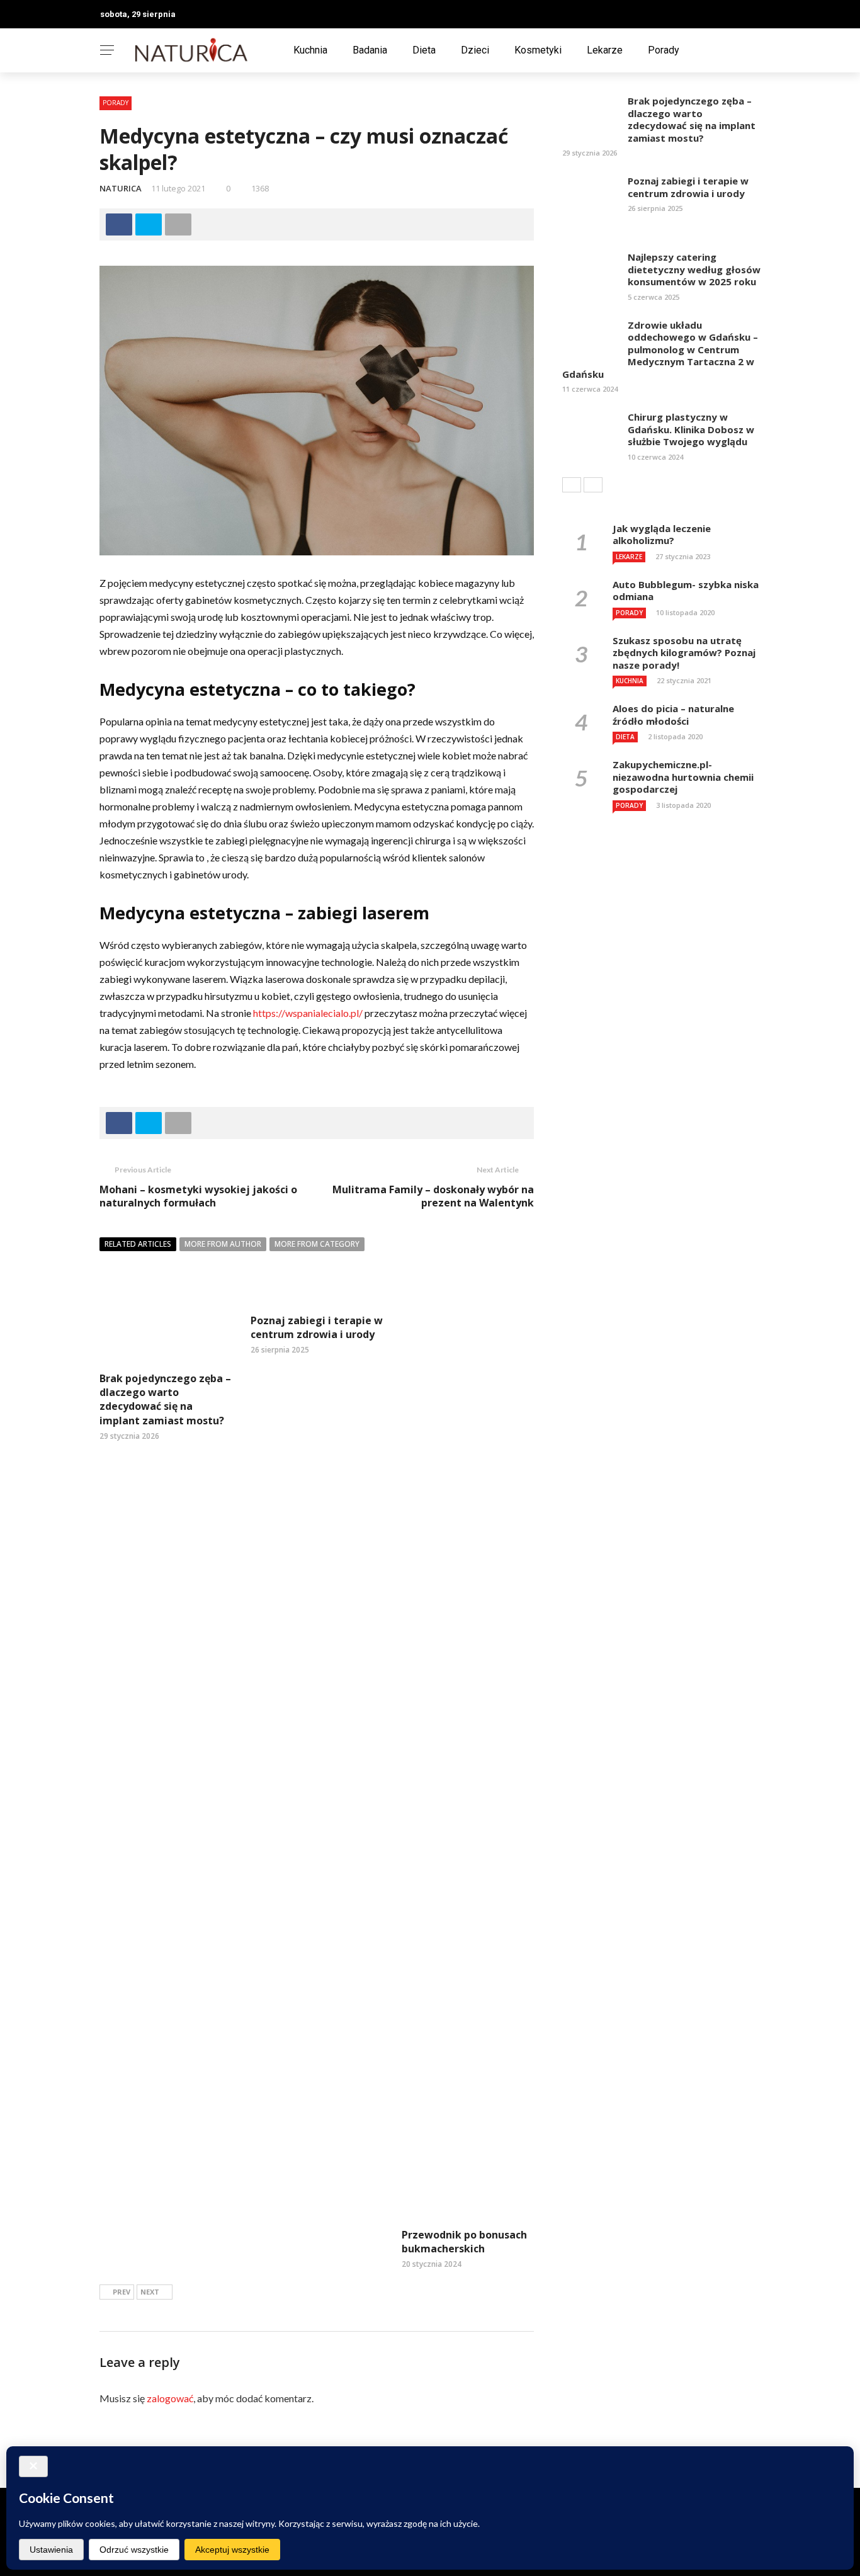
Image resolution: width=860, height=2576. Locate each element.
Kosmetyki (538, 50)
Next (150, 2292)
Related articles (138, 1244)
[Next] (593, 485)
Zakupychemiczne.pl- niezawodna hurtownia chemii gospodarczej (683, 777)
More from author (223, 1244)
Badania (370, 50)
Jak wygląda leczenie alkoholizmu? (662, 535)
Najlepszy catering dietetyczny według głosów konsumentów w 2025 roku (694, 269)
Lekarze (605, 50)
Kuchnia (310, 50)
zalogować (170, 2398)
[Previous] (572, 485)
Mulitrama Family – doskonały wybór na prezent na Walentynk (433, 1196)
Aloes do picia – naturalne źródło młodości (673, 715)
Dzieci (475, 50)
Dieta (424, 50)
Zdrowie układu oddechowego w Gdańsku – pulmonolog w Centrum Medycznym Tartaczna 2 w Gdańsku (660, 349)
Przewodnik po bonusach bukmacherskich (464, 2242)
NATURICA (121, 188)
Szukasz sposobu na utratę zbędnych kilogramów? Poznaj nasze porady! (684, 653)
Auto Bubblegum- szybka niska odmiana (686, 591)
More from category (317, 1244)
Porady (664, 50)
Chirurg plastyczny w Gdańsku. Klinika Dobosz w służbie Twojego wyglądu (691, 429)
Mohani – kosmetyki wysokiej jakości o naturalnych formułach (198, 1196)
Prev (122, 2292)
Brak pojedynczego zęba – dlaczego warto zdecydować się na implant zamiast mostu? (165, 1399)
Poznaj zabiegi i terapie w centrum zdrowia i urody (317, 1327)
